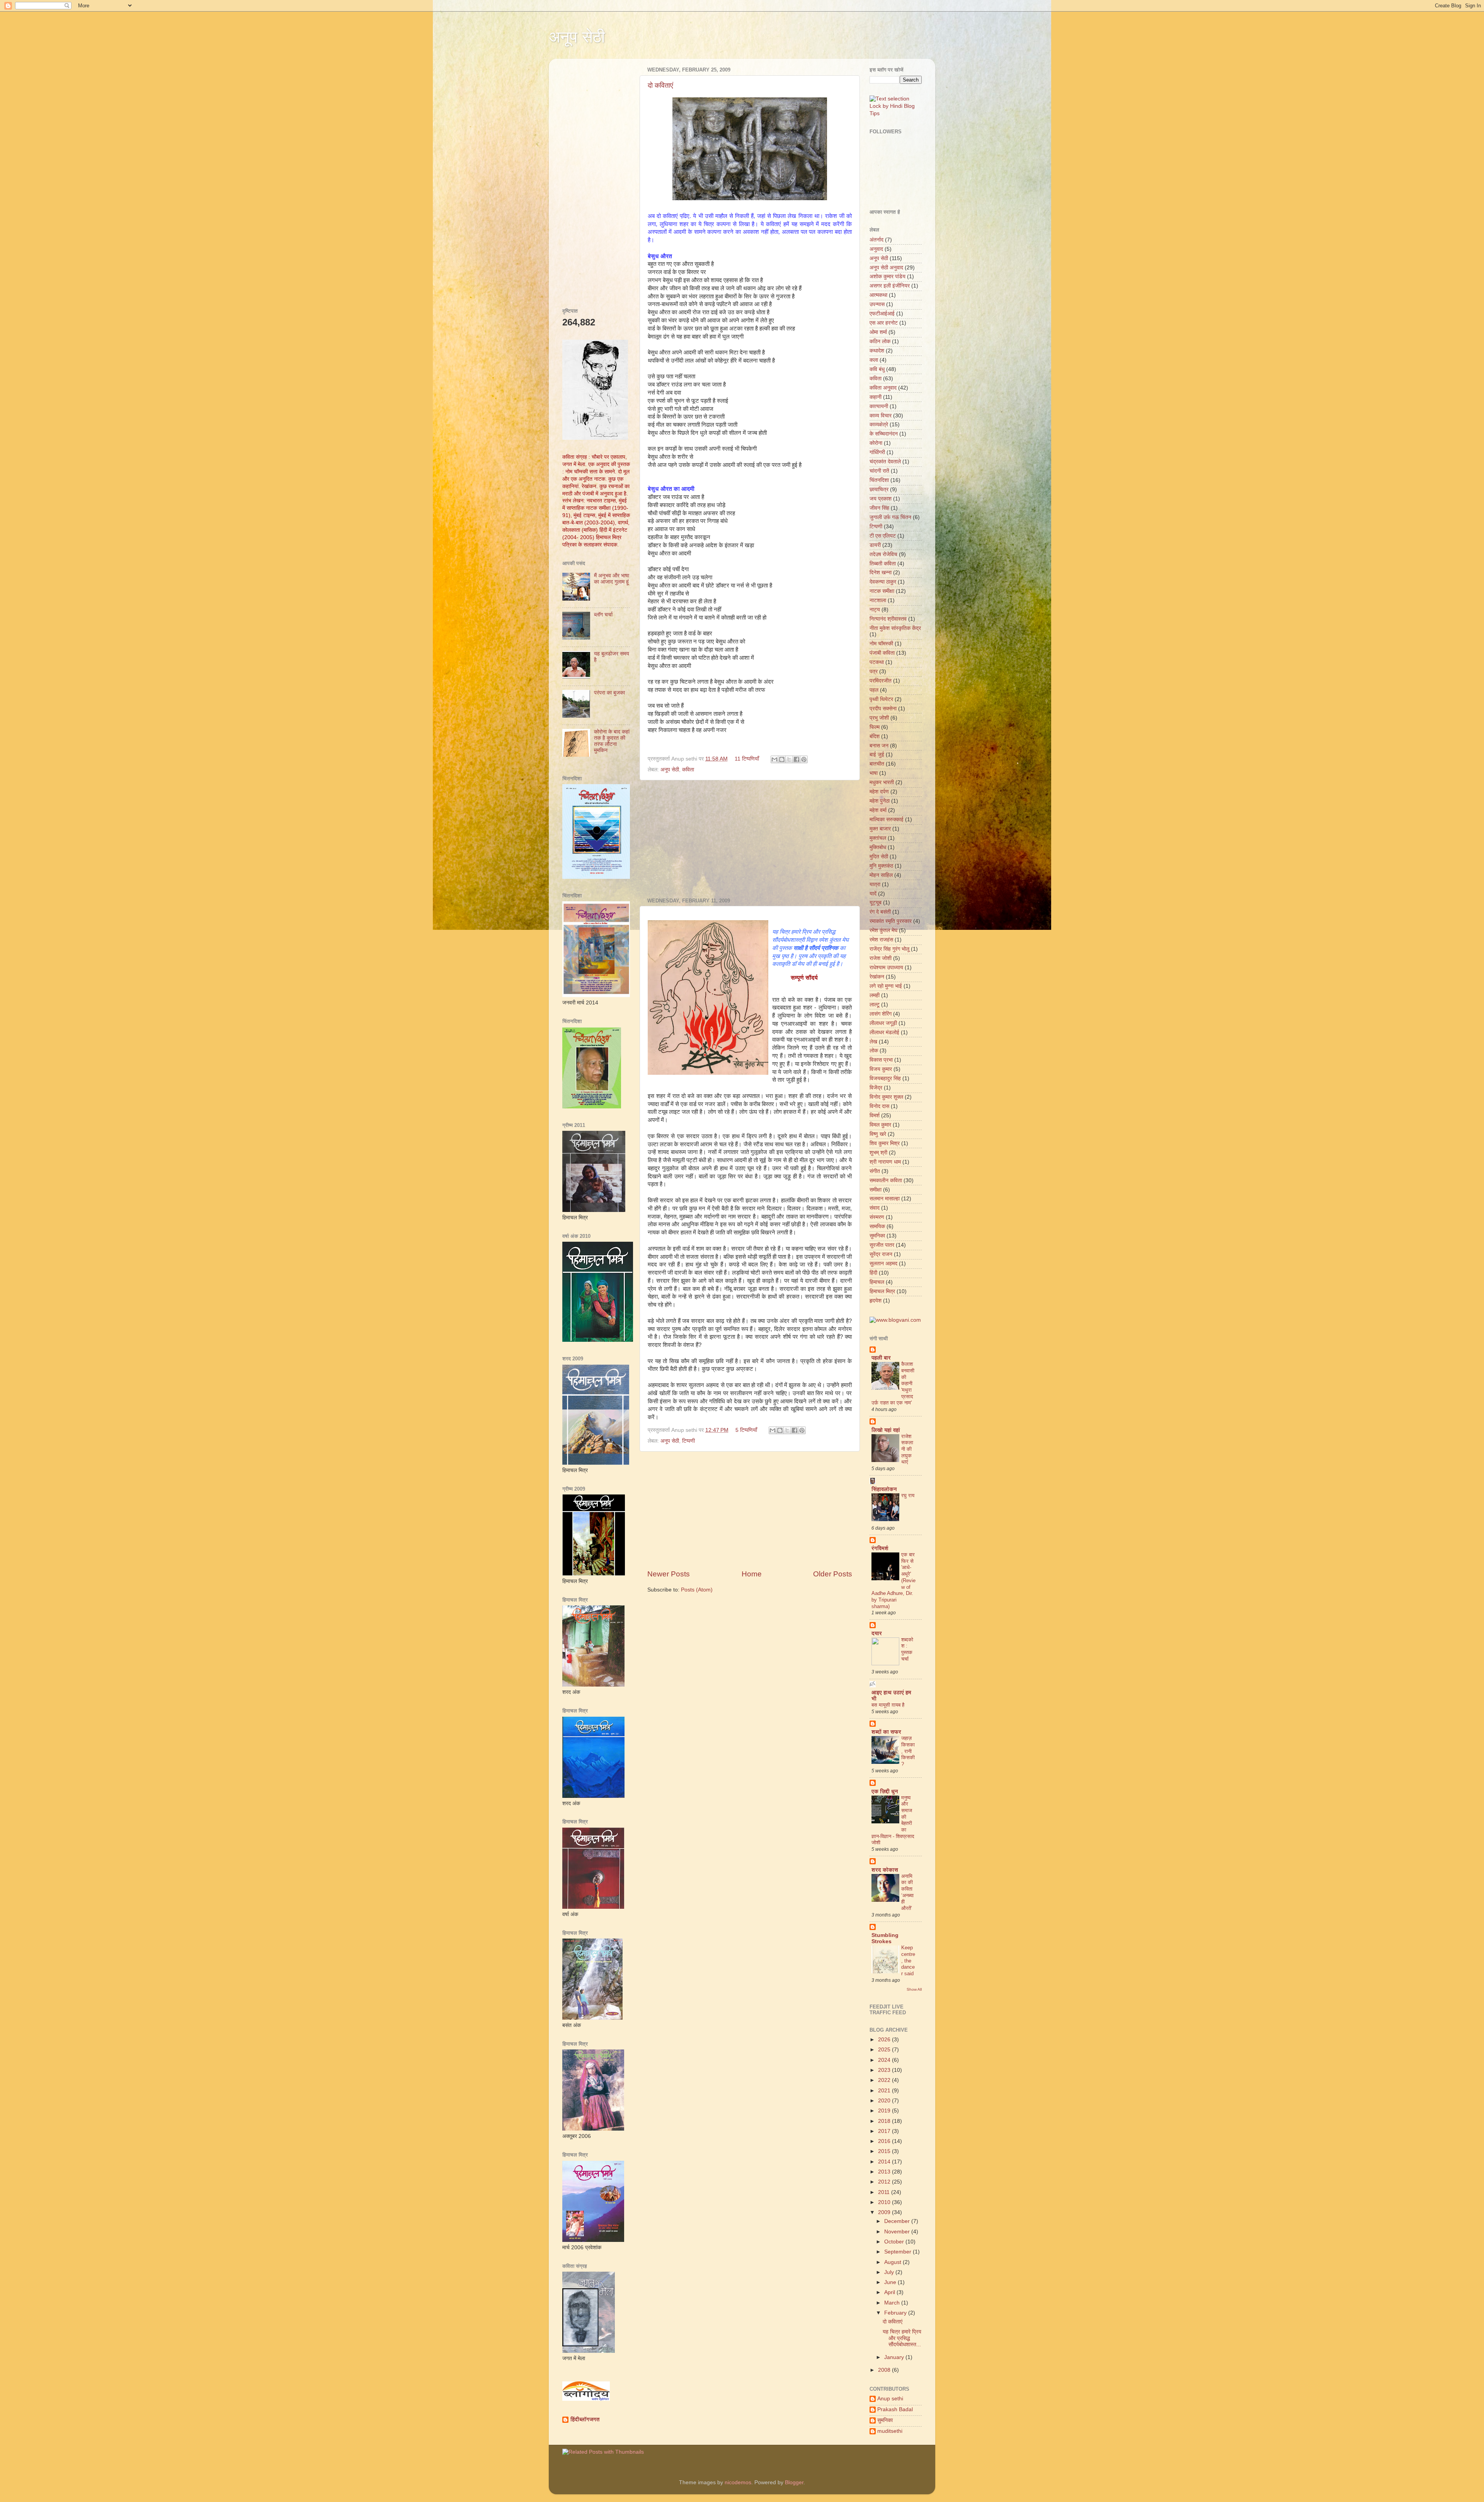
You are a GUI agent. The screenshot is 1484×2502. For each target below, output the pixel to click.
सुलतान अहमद (883, 1264)
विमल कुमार (880, 1125)
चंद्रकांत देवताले (885, 462)
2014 (885, 2162)
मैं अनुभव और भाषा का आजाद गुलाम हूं (612, 579)
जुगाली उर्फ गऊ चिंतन (890, 517)
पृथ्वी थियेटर (881, 699)
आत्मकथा (878, 295)
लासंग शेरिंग (881, 1014)
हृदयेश (876, 1301)
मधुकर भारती (882, 782)
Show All (914, 1989)
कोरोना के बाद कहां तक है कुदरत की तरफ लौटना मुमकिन (612, 741)
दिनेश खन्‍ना (881, 573)
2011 (885, 2192)
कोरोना (876, 443)
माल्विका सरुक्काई (887, 820)
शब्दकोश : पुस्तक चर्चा (907, 1649)
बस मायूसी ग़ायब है (888, 1705)
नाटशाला (878, 600)
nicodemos (738, 2482)
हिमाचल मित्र (882, 1291)
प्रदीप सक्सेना (883, 709)
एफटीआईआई (882, 314)
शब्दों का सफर (886, 1732)
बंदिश (875, 736)
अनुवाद (876, 249)
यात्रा (875, 884)
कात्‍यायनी (879, 406)
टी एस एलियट (883, 536)
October (895, 2242)
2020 (885, 2101)
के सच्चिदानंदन (884, 434)
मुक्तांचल (878, 838)
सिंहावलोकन (884, 1489)
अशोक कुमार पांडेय (888, 277)
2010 (885, 2202)
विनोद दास (879, 1106)
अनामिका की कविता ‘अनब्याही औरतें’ (907, 1892)
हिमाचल (877, 1282)
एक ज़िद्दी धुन (885, 1791)
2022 (885, 2080)
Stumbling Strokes (885, 1938)
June (891, 2282)
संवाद (875, 1208)
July (890, 2272)
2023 (885, 2070)
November (898, 2232)
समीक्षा (876, 1190)
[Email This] (774, 759)
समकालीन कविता (886, 1180)
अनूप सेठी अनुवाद (886, 268)
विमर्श (875, 1116)
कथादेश (877, 351)
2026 (885, 2040)
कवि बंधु (877, 369)
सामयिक (877, 1226)
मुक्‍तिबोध (878, 847)
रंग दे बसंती (880, 912)
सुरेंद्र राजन (881, 1254)
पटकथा (877, 662)
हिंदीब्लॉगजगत (585, 2419)
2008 (885, 2370)
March (893, 2303)
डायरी (875, 545)
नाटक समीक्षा (882, 591)
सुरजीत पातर (882, 1245)
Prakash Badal (895, 2409)
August (893, 2262)
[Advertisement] (750, 839)
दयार (877, 1633)
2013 (885, 2172)
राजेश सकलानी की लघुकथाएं (907, 1449)
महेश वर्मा (878, 810)
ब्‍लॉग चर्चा (603, 615)
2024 (885, 2060)
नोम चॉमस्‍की (881, 644)
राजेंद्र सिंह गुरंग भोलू (889, 949)
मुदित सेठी (879, 857)
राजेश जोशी (881, 958)
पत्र (874, 671)
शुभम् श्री (878, 1153)
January (895, 2357)
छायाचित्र (879, 489)
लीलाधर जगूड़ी (883, 1023)
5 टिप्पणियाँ (746, 1430)
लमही (875, 995)
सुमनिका (877, 1236)
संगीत (875, 1171)
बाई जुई (877, 755)
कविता (688, 770)
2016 (885, 2141)
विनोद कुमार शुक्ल (886, 1097)
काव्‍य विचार (881, 416)
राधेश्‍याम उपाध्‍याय (886, 968)
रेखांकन (877, 977)
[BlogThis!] (782, 759)
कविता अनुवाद (883, 388)
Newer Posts (669, 1574)
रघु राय (908, 1495)
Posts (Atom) (697, 1590)
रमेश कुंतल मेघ (883, 930)
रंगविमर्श (880, 1548)
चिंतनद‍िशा (879, 480)
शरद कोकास (885, 1870)
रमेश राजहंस (881, 940)
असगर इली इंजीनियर (890, 286)
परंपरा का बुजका (609, 693)
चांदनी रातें (879, 471)
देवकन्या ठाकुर (883, 582)
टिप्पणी (688, 1441)
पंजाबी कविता (882, 653)
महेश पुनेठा (880, 801)
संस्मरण (877, 1217)
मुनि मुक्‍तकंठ (881, 866)
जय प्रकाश (881, 499)
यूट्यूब (876, 903)
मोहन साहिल (881, 875)
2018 (885, 2121)
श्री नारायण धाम (885, 1162)
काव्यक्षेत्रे (879, 425)
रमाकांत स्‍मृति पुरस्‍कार (891, 921)
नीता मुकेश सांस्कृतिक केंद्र (895, 628)
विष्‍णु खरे (878, 1134)
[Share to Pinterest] (804, 759)
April (890, 2292)
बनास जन (879, 746)
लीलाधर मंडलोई (884, 1032)
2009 (885, 2212)
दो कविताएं (660, 85)
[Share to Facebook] (796, 759)
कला (874, 360)
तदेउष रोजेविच (883, 554)
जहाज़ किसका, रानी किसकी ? (908, 1751)
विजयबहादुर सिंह (885, 1078)
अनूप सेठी (577, 37)
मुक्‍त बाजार (880, 829)
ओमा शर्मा (878, 332)
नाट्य (875, 610)
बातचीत (877, 764)
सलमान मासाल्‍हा (885, 1199)
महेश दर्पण (879, 792)
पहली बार (881, 1358)
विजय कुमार (881, 1069)
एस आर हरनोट (884, 323)
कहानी (876, 397)
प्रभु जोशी (879, 718)
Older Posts (833, 1574)
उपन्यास (877, 304)
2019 (885, 2111)
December (898, 2221)
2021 (885, 2091)
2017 (885, 2131)
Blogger (794, 2482)
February (896, 2313)
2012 (885, 2182)
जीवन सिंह (879, 508)
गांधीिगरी (877, 452)
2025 (885, 2050)
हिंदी (873, 1273)
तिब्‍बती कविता (883, 564)
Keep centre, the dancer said (908, 1961)
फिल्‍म (875, 727)
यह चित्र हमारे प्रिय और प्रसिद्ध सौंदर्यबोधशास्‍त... (902, 2338)
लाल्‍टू (875, 1005)
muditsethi (890, 2431)
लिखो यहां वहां (886, 1430)
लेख (873, 1042)
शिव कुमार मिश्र (885, 1143)
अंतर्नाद (876, 240)
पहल (874, 690)
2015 (885, 2151)
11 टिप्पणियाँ (747, 759)
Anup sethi (890, 2399)
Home (752, 1574)
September (899, 2252)
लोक (874, 1051)
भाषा (874, 773)
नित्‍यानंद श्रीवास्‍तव (888, 619)
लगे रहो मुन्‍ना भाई (886, 986)
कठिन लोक (880, 341)
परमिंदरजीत (881, 681)
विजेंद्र (876, 1088)
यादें (873, 894)
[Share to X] (789, 759)
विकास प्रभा (881, 1060)
